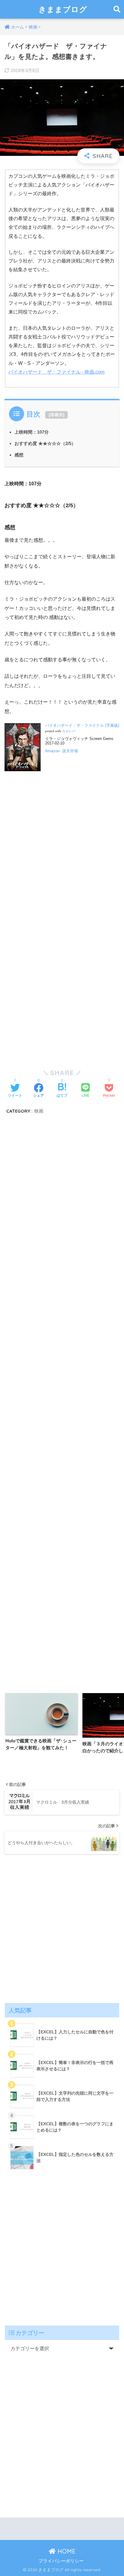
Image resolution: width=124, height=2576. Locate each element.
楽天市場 (70, 751)
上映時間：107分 (32, 432)
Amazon (52, 751)
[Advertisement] (62, 859)
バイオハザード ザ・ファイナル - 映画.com (56, 372)
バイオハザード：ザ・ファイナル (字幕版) (82, 725)
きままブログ (63, 9)
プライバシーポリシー (61, 2561)
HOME (66, 2551)
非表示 (57, 415)
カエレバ (69, 731)
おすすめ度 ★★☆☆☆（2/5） (45, 443)
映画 (39, 1111)
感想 (19, 455)
